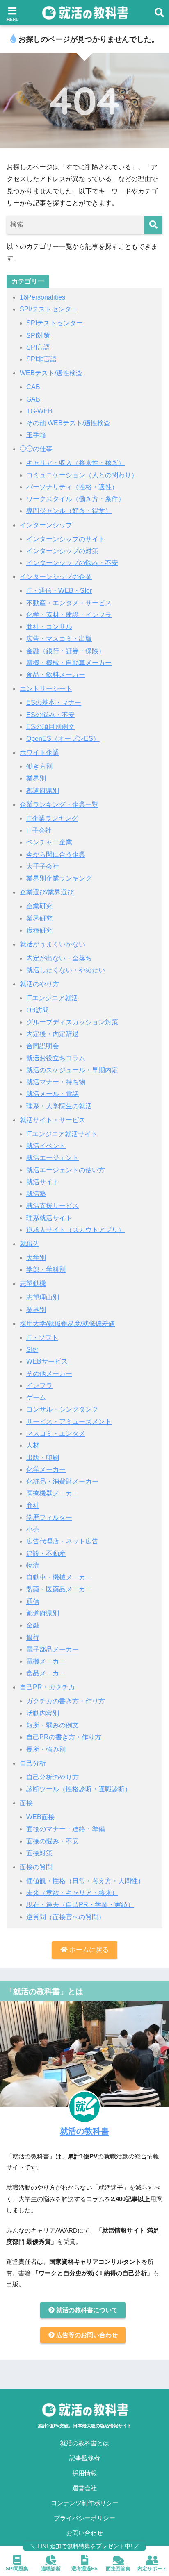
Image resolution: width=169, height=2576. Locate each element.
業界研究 (39, 918)
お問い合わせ (84, 2533)
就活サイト (43, 1182)
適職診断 (51, 2569)
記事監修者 (85, 2458)
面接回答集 (118, 2569)
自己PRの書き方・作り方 (64, 1737)
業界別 (36, 778)
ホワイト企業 (39, 752)
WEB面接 (40, 1817)
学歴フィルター (49, 1517)
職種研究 (39, 930)
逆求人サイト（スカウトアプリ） (75, 1230)
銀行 (33, 1638)
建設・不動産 (46, 1554)
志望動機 (33, 1283)
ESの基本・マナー (54, 702)
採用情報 (84, 2473)
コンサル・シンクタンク (62, 1409)
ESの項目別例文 (50, 727)
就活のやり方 (39, 984)
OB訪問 (38, 1010)
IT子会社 (39, 830)
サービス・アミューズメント (69, 1422)
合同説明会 (43, 1046)
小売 (33, 1529)
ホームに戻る (88, 1950)
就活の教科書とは (84, 2443)
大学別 (36, 1258)
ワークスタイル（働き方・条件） (75, 499)
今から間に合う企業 (56, 855)
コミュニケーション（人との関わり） (82, 475)
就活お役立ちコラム (56, 1058)
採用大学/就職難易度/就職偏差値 (67, 1324)
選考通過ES (84, 2569)
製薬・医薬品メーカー (59, 1589)
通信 (33, 1601)
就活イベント (46, 1146)
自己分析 (33, 1763)
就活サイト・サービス (53, 1120)
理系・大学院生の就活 (59, 1106)
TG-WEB (39, 411)
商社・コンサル (49, 627)
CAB (33, 387)
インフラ (39, 1386)
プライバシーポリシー (84, 2518)
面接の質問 (36, 1867)
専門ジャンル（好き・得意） (69, 511)
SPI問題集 (17, 2569)
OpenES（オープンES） (63, 739)
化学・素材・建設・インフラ (69, 615)
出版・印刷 (43, 1458)
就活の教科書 (84, 2131)
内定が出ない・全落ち (59, 958)
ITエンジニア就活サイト (62, 1134)
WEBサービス (47, 1361)
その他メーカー (49, 1374)
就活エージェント (53, 1158)
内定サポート (152, 2569)
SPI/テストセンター (49, 309)
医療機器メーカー (53, 1493)
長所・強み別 (46, 1749)
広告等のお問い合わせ (86, 2335)
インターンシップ (46, 525)
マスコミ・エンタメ (56, 1433)
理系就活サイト (49, 1218)
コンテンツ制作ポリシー (85, 2503)
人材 (33, 1445)
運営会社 (84, 2488)
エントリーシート (46, 689)
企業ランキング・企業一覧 (59, 805)
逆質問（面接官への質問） (66, 1917)
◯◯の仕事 (36, 449)
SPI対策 (38, 335)
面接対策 (39, 1853)
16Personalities (42, 297)
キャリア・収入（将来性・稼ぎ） (75, 463)
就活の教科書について (86, 2310)
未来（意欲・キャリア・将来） (72, 1893)
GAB (33, 399)
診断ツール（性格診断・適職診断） (79, 1789)
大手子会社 (43, 866)
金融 (33, 1625)
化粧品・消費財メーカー (62, 1481)
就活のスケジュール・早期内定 (72, 1070)
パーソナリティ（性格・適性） (72, 487)
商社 (33, 1506)
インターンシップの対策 (62, 551)
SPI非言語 (41, 359)
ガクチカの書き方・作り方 (66, 1701)
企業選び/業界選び (47, 892)
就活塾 (36, 1194)
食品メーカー (46, 1673)
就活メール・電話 (53, 1094)
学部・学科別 (46, 1270)
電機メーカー (46, 1661)
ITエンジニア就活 (52, 998)
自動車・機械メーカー (59, 1577)
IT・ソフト (42, 1338)
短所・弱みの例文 (53, 1725)
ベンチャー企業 (49, 842)
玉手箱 (36, 435)
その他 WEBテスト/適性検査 (68, 423)
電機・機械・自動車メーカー (69, 663)
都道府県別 (43, 791)
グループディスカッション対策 (72, 1022)
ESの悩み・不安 (50, 715)
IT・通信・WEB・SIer (59, 591)
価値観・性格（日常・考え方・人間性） (85, 1881)
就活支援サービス (53, 1206)
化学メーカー (46, 1470)
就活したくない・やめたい (66, 970)
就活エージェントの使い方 (66, 1170)
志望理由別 (43, 1297)
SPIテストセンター (55, 323)
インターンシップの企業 (56, 577)
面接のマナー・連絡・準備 (66, 1829)
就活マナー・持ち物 (56, 1082)
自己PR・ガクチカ (47, 1687)
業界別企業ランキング (59, 878)
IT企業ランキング (52, 818)
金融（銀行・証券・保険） (66, 651)
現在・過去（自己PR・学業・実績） (80, 1905)
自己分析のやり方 (53, 1777)
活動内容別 (43, 1713)
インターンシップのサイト (66, 539)
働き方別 (39, 766)
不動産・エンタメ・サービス (69, 603)
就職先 (30, 1244)
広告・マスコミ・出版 (59, 639)
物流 (33, 1565)
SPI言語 (38, 347)
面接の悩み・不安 (53, 1841)
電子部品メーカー (53, 1649)
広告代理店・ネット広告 (62, 1541)
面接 (26, 1803)
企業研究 (39, 906)
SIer (32, 1349)
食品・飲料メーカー (56, 675)
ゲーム (36, 1397)
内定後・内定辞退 (53, 1034)
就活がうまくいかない (53, 944)
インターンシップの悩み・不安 (72, 563)
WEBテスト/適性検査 (51, 373)
